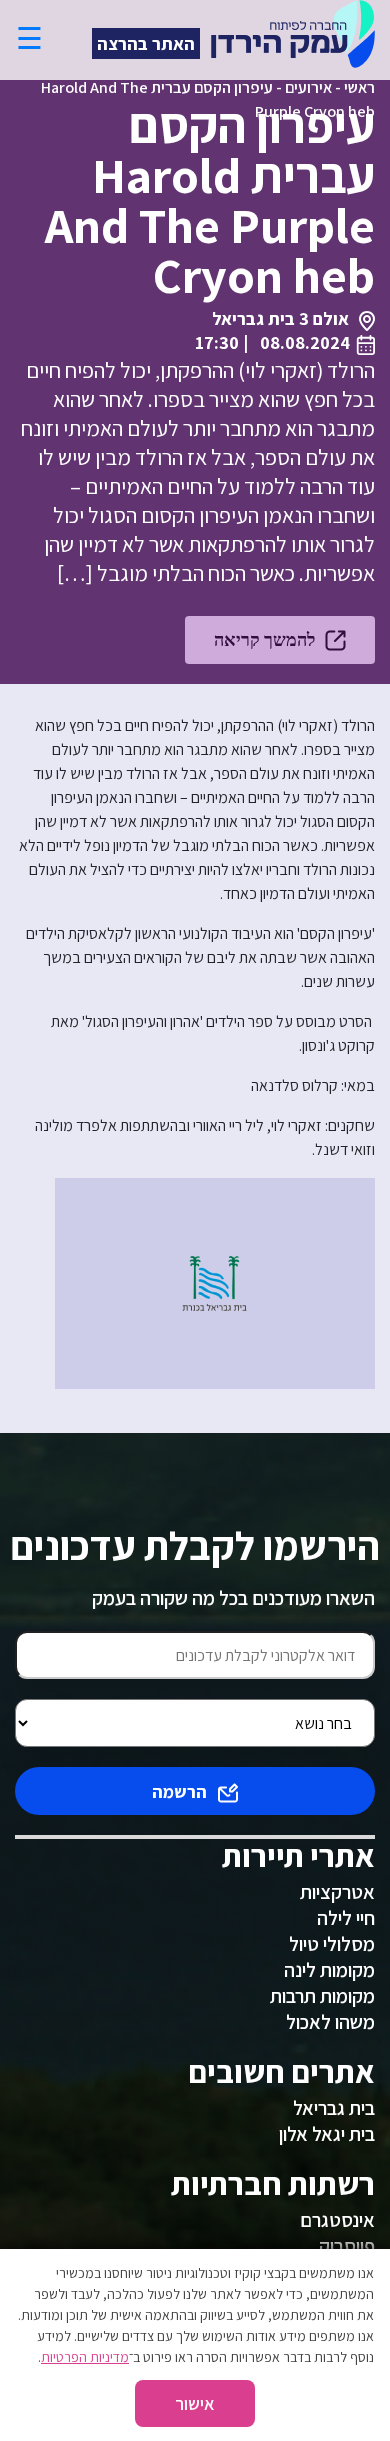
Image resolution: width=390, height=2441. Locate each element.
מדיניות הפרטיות (85, 2357)
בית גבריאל (334, 2108)
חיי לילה (346, 1918)
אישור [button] (195, 2403)
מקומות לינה (329, 1970)
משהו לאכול (330, 2022)
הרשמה (179, 1791)
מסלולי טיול (332, 1944)
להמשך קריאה (264, 639)
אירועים (308, 87)
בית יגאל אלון (327, 2134)
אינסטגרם (337, 2220)
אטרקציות (337, 1892)
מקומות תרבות (322, 1996)
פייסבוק (347, 2246)
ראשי (359, 87)
